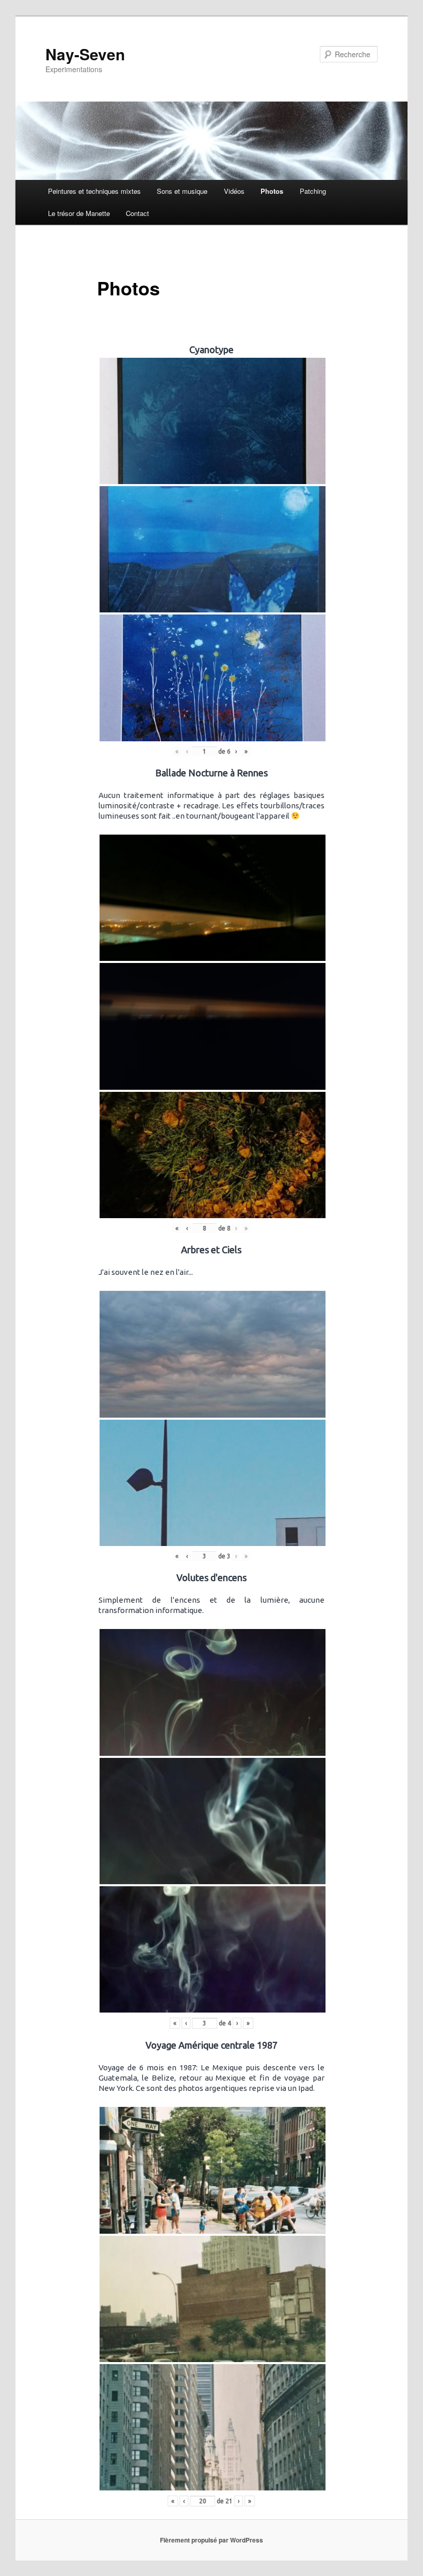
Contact (137, 213)
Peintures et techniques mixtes (94, 191)
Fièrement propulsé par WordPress (211, 2540)
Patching (313, 191)
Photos (272, 191)
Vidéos (234, 191)
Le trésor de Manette (79, 213)
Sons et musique (182, 191)
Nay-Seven (85, 54)
